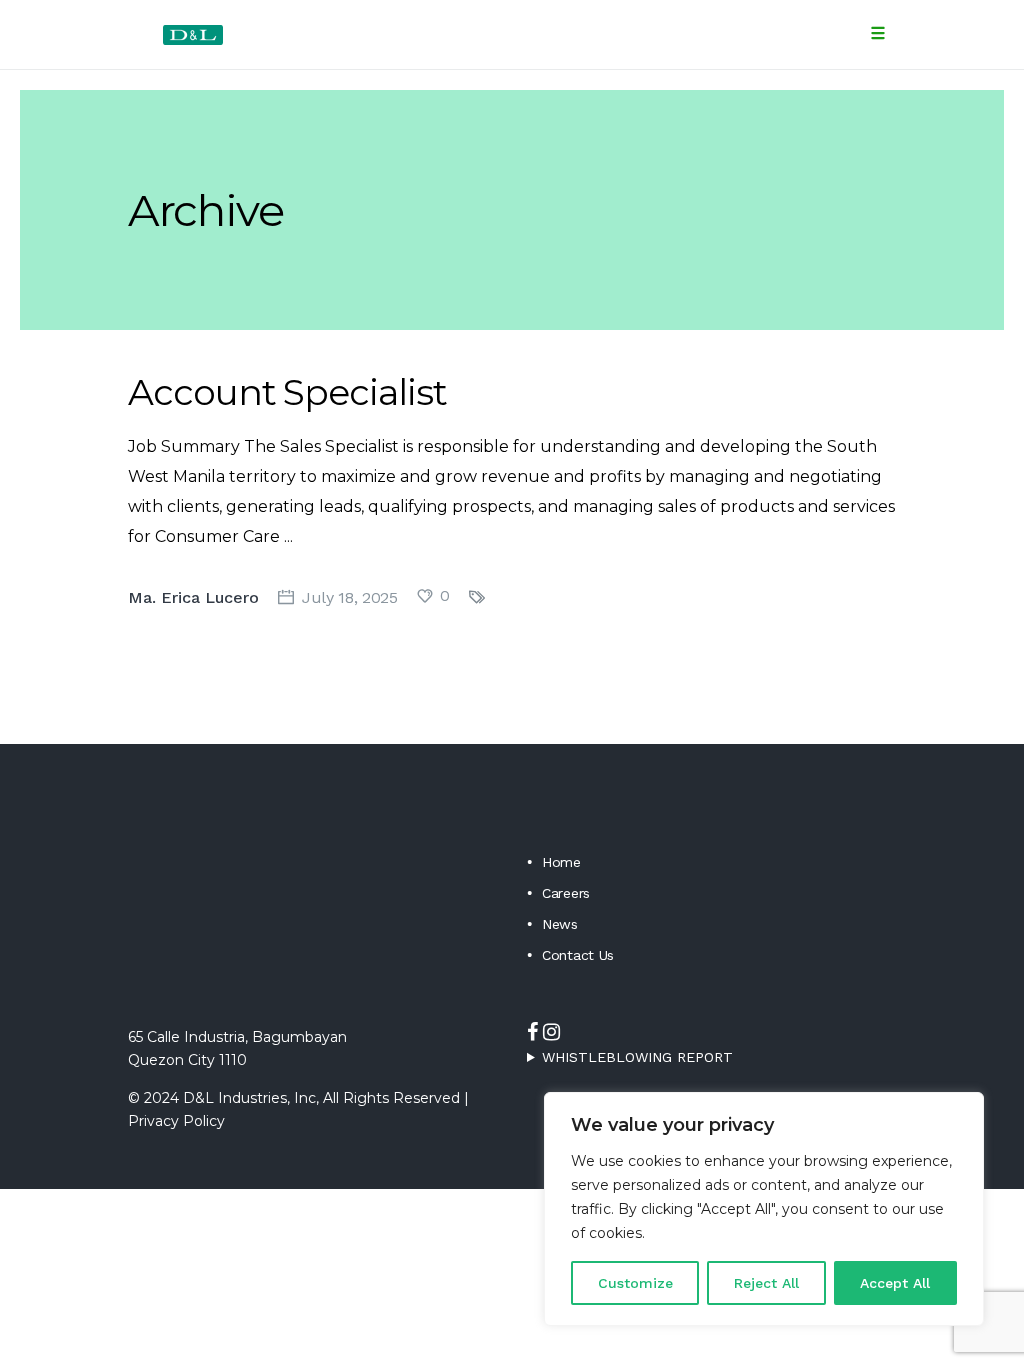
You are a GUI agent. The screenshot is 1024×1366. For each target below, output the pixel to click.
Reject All (766, 1283)
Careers (566, 893)
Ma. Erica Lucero (193, 597)
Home (561, 862)
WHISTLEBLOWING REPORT (637, 1057)
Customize (635, 1283)
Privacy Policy (176, 1121)
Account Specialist (287, 392)
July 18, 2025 (350, 597)
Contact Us (578, 955)
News (560, 924)
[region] (764, 1209)
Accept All (895, 1283)
